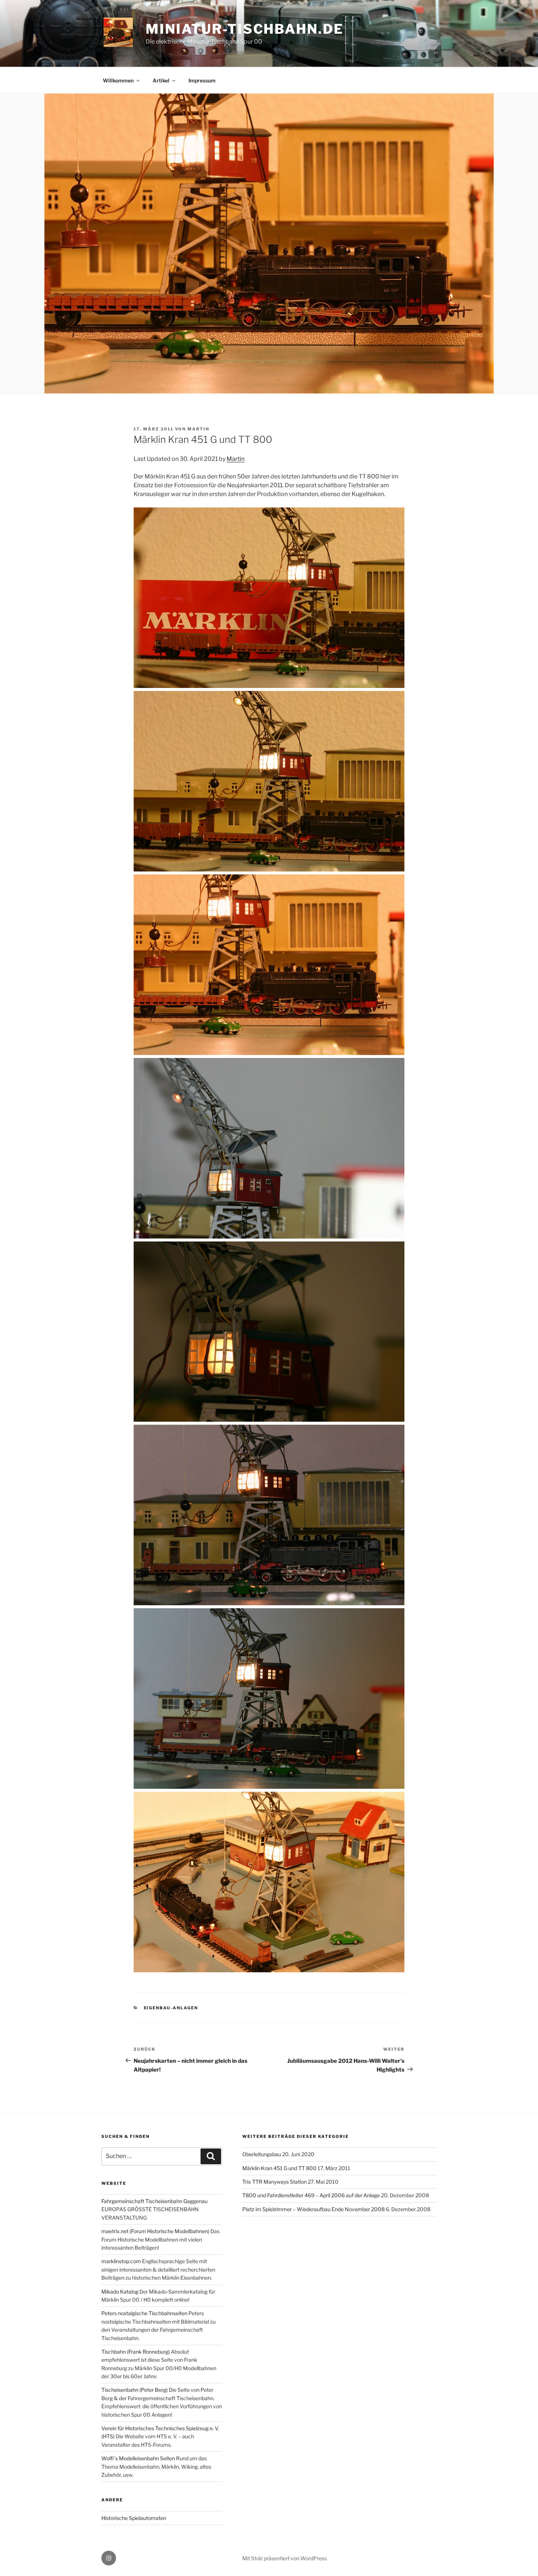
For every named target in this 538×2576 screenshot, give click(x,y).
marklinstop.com (121, 2261)
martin (198, 429)
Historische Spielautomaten (134, 2518)
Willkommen (118, 80)
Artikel (161, 80)
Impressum (202, 80)
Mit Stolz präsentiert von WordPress (285, 2558)
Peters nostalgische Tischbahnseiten (144, 2313)
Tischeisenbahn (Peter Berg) (134, 2390)
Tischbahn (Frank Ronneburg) (136, 2352)
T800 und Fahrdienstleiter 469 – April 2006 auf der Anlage (311, 2195)
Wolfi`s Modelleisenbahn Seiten (138, 2458)
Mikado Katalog (120, 2292)
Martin (236, 459)
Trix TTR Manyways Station (274, 2182)
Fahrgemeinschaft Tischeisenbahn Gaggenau (154, 2201)
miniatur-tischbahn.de (244, 29)
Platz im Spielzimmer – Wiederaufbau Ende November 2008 (313, 2209)
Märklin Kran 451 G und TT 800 (279, 2168)
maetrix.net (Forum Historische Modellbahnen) (155, 2231)
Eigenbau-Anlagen (171, 2008)
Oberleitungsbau (262, 2154)
